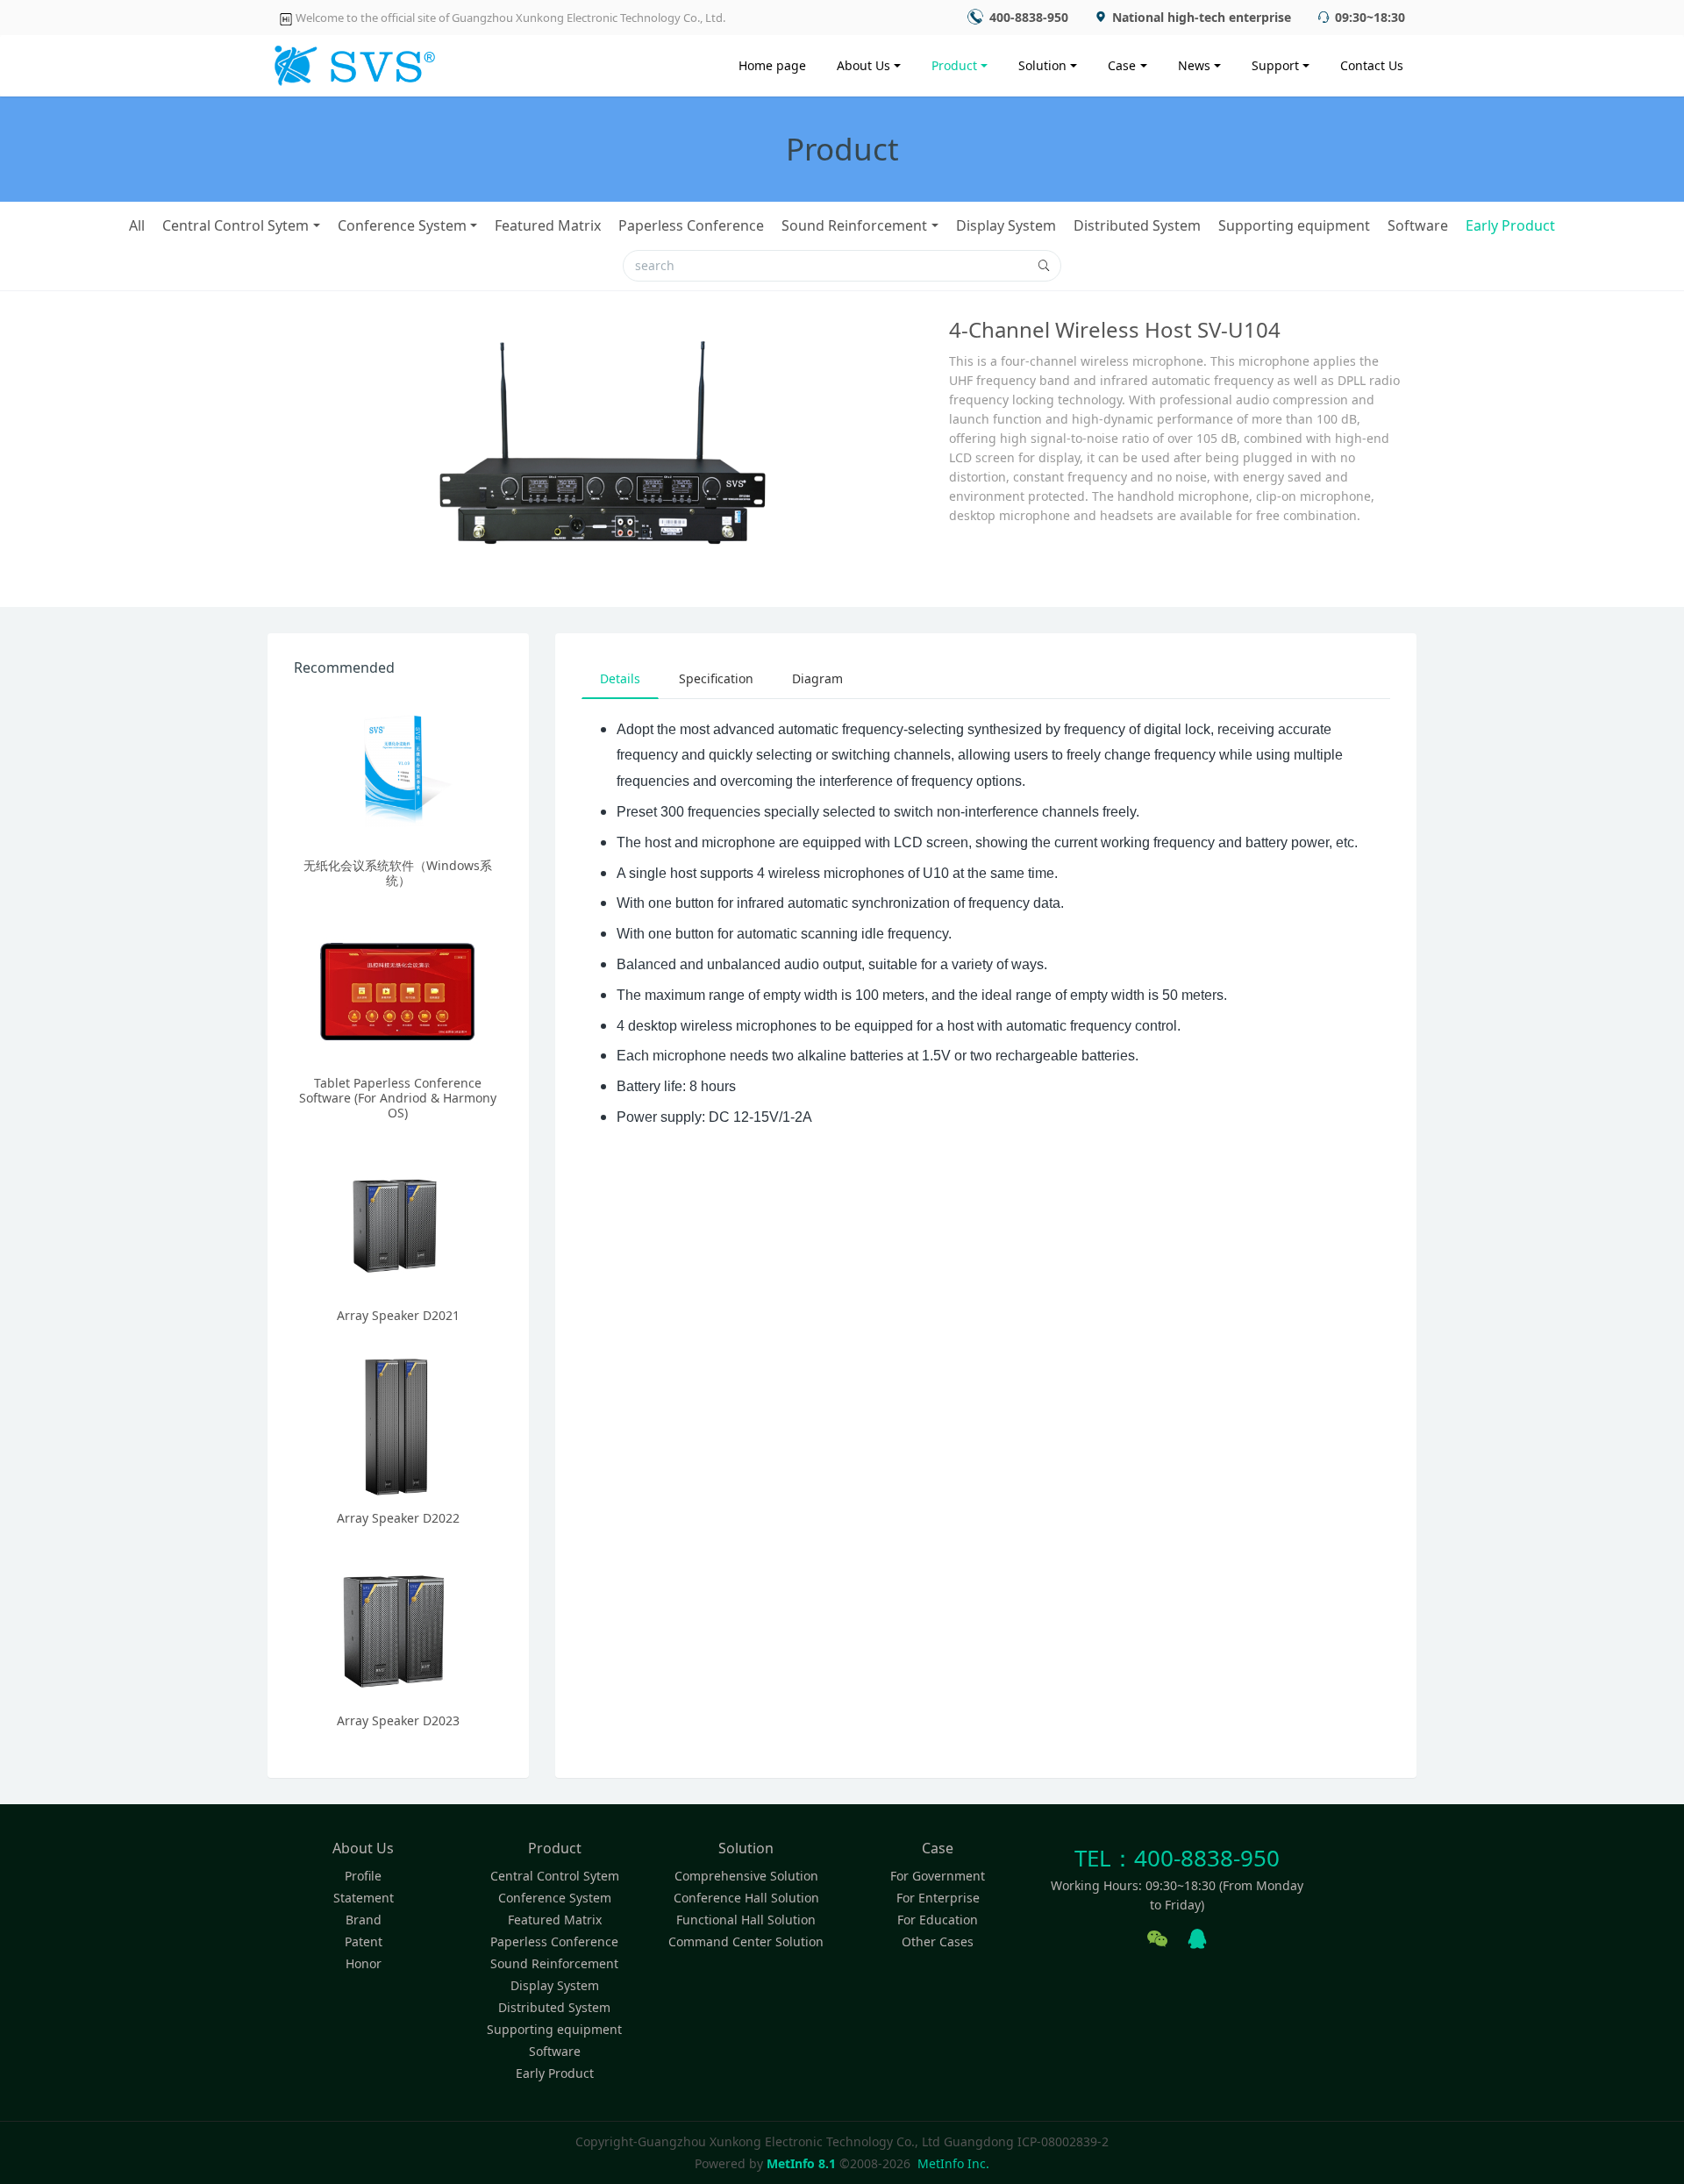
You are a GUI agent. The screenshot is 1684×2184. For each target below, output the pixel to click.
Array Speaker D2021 (398, 1315)
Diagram (817, 678)
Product (954, 65)
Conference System (402, 225)
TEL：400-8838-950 (1177, 1858)
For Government (938, 1876)
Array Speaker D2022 (398, 1518)
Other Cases (938, 1941)
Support (1275, 65)
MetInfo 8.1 (801, 2163)
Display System (1006, 225)
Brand (364, 1920)
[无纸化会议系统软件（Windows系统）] (398, 772)
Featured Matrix (548, 225)
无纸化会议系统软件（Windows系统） (398, 873)
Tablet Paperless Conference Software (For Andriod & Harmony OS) (398, 1098)
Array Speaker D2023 (398, 1720)
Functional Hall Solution (746, 1920)
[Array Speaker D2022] (398, 1424)
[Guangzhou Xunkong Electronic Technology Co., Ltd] (352, 61)
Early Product (1510, 225)
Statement (364, 1898)
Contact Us (1372, 65)
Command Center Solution (746, 1941)
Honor (364, 1963)
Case (1122, 65)
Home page (772, 65)
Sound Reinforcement (854, 225)
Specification (716, 678)
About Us (863, 65)
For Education (938, 1920)
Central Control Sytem (235, 225)
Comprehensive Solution (746, 1876)
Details (620, 678)
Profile (363, 1876)
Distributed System (1137, 225)
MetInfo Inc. (953, 2163)
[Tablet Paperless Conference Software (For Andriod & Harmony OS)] (398, 989)
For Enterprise (938, 1898)
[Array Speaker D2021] (398, 1222)
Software (1418, 225)
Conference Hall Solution (746, 1898)
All (137, 225)
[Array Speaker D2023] (398, 1627)
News (1194, 65)
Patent (364, 1941)
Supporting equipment (1294, 225)
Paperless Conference (691, 225)
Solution (1042, 65)
